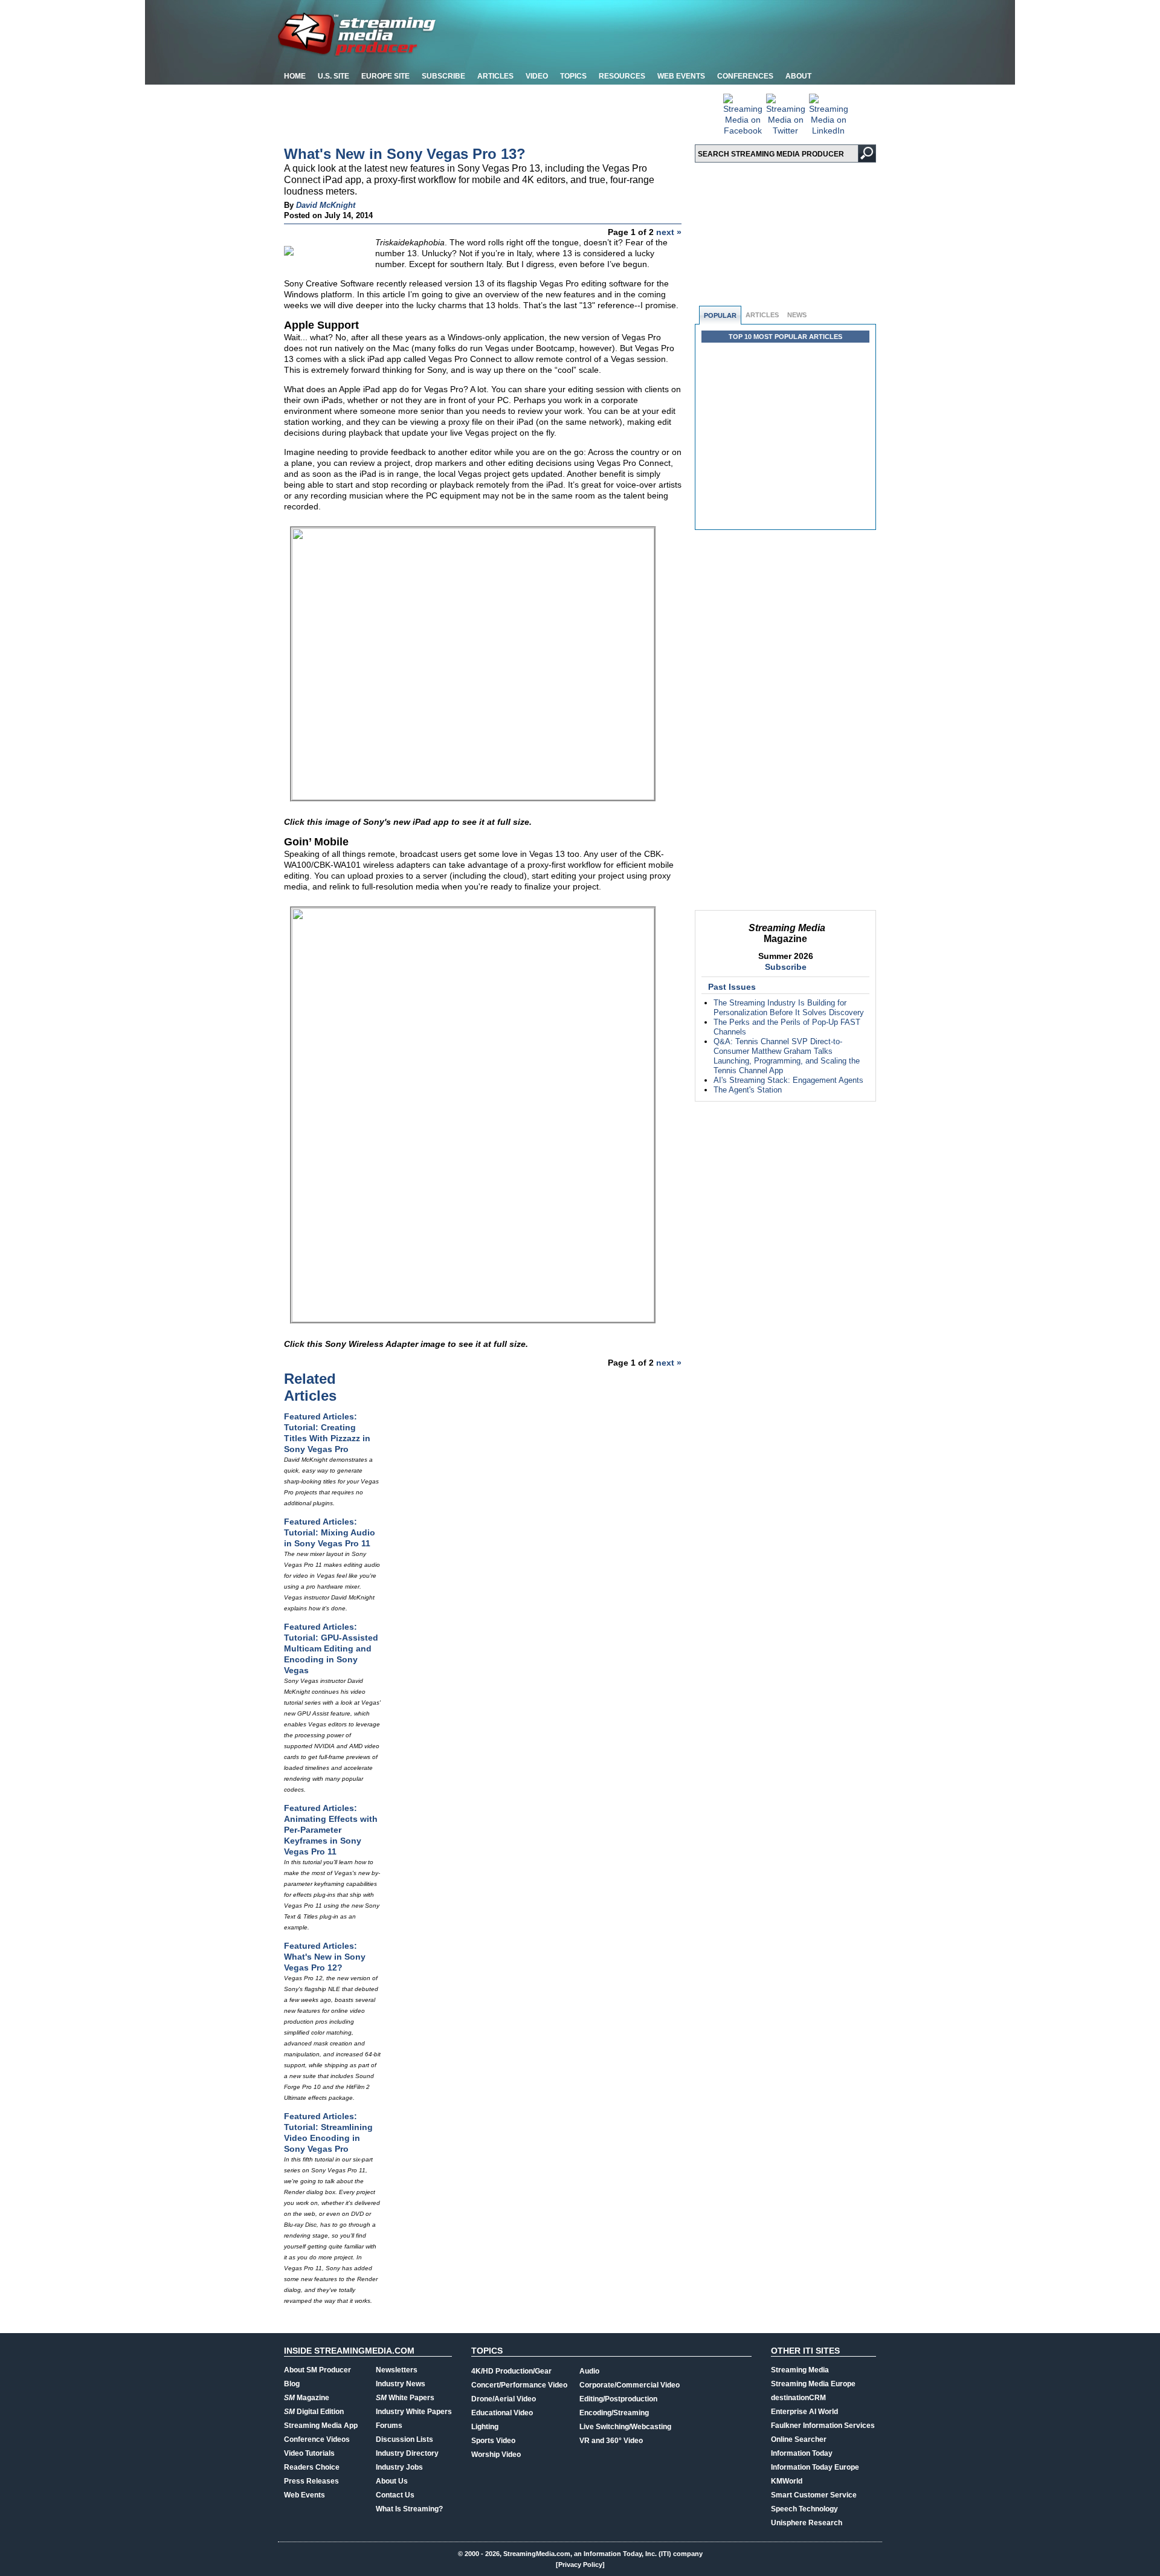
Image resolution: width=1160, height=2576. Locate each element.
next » (669, 232)
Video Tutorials (309, 2453)
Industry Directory (407, 2453)
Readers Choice (312, 2467)
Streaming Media (800, 2370)
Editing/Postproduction (618, 2399)
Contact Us (395, 2495)
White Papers (405, 2398)
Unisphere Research (807, 2523)
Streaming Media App (321, 2426)
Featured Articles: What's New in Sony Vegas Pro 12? (325, 1957)
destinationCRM (798, 2398)
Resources (622, 76)
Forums (389, 2426)
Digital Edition (314, 2412)
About (798, 76)
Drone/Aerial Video (504, 2399)
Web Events (681, 76)
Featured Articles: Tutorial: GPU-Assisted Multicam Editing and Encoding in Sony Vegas (331, 1648)
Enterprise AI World (804, 2412)
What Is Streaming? (409, 2509)
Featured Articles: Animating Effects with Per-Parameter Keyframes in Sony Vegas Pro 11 (331, 1830)
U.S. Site (333, 76)
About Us (392, 2481)
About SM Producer (317, 2370)
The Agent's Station (748, 1090)
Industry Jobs (399, 2467)
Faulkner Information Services (823, 2426)
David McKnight (326, 205)
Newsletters (397, 2370)
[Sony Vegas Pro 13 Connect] (473, 797)
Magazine (307, 2398)
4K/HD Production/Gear (511, 2371)
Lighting (485, 2427)
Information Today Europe (815, 2467)
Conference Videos (317, 2439)
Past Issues (732, 987)
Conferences (745, 76)
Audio (589, 2371)
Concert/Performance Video (519, 2385)
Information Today (802, 2453)
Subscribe (443, 76)
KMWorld (787, 2481)
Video (537, 76)
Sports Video (493, 2441)
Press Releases (311, 2481)
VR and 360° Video (611, 2441)
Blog (292, 2384)
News (797, 315)
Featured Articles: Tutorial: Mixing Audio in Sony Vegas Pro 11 (330, 1532)
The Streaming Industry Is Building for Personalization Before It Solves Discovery (789, 1008)
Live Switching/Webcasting (625, 2427)
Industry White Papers (414, 2412)
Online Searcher (799, 2439)
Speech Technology (804, 2509)
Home (295, 76)
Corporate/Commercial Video (630, 2385)
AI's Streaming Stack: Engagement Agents (788, 1080)
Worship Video (496, 2455)
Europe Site (385, 76)
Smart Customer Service (814, 2495)
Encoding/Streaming (614, 2413)
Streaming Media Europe (813, 2384)
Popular (720, 315)
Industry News (401, 2384)
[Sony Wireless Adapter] (473, 1319)
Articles (495, 76)
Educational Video (502, 2413)
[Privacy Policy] (580, 2565)
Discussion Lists (404, 2439)
